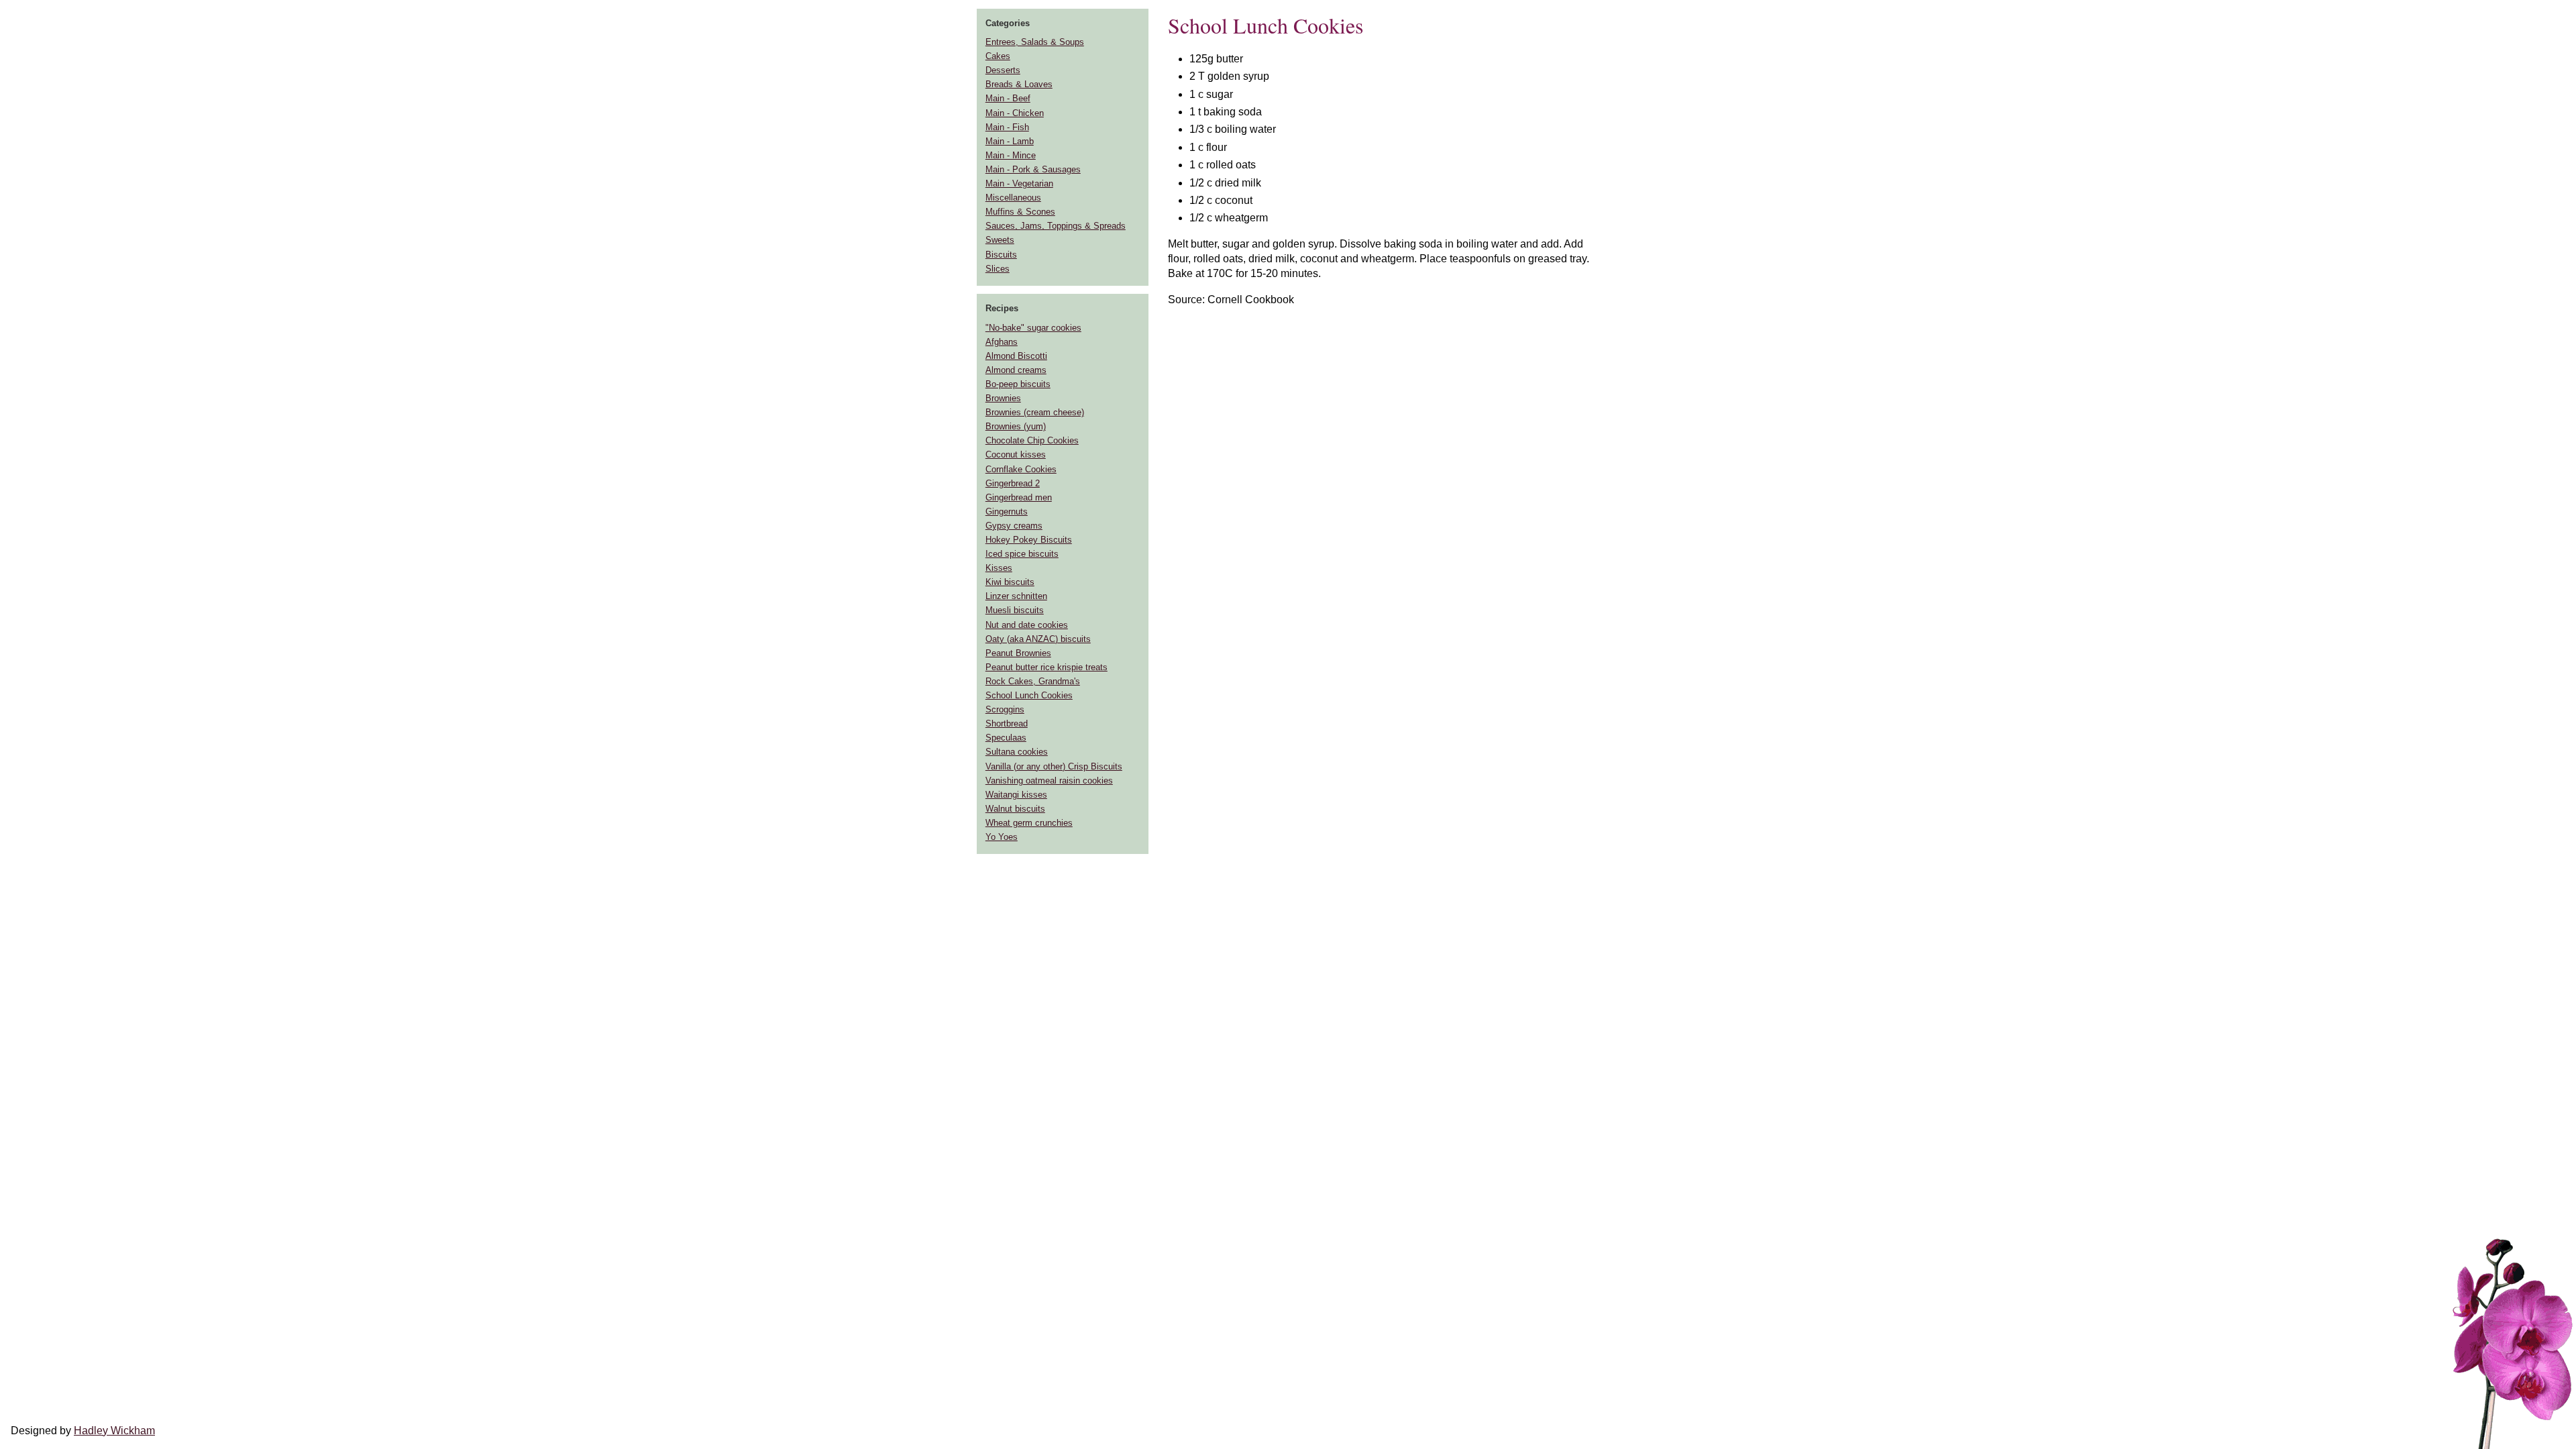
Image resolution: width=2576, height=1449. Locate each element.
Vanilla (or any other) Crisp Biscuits (1054, 766)
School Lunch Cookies (1029, 695)
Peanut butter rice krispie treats (1046, 667)
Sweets (1000, 240)
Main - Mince (1011, 155)
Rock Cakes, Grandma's (1033, 681)
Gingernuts (1007, 512)
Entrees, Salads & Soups (1035, 42)
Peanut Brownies (1018, 653)
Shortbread (1007, 723)
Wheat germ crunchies (1029, 823)
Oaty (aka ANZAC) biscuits (1038, 639)
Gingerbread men (1019, 497)
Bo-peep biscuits (1018, 384)
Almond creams (1016, 370)
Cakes (998, 56)
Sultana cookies (1017, 752)
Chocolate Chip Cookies (1032, 440)
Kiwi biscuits (1010, 582)
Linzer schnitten (1016, 596)
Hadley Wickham (114, 1431)
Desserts (1003, 70)
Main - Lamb (1010, 141)
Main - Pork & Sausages (1033, 169)
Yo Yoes (1002, 837)
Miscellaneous (1013, 198)
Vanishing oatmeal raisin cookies (1049, 781)
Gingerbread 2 (1013, 483)
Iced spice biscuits (1022, 554)
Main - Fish (1007, 127)
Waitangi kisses (1016, 795)
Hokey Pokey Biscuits (1029, 540)
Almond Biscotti (1016, 356)
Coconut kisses (1016, 454)
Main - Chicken (1015, 113)
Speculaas (1006, 738)
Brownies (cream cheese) (1035, 412)
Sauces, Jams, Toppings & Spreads (1056, 226)
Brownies (1003, 398)
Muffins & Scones (1020, 212)
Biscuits (1001, 255)
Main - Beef (1008, 98)
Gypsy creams (1014, 526)
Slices (998, 269)
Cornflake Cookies (1021, 469)
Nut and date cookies (1027, 625)
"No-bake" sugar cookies (1033, 328)
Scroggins (1005, 709)
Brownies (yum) (1016, 426)
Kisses (999, 568)
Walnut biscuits (1015, 809)
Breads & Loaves (1019, 84)
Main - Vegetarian (1019, 183)
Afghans (1002, 342)
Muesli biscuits (1015, 610)
